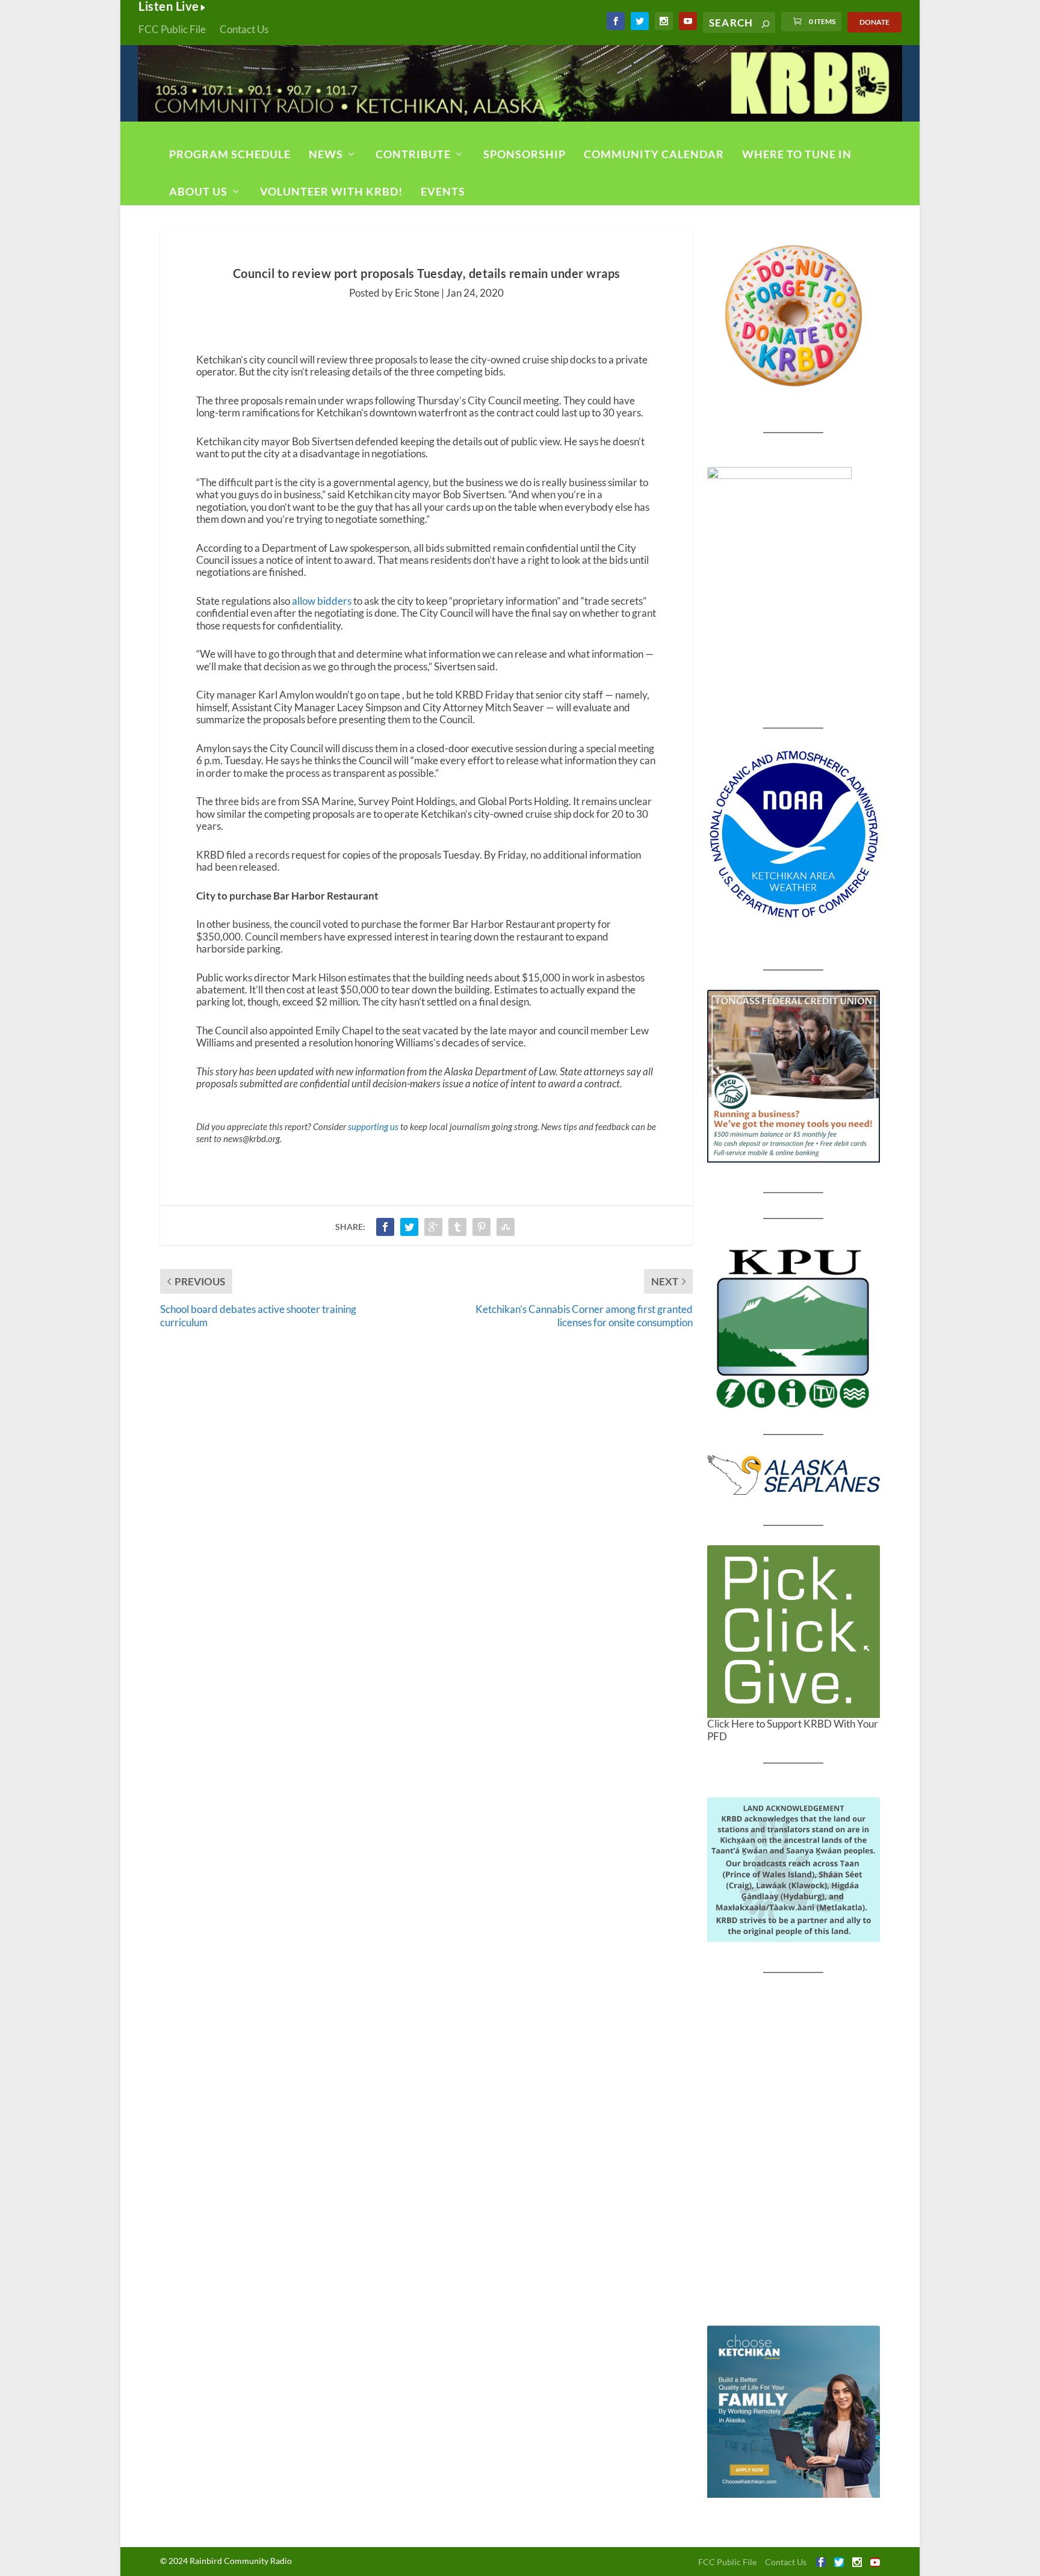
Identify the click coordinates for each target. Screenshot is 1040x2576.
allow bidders (322, 601)
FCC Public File (172, 29)
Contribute (413, 154)
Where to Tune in (797, 154)
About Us (198, 191)
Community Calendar (654, 154)
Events (443, 191)
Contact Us (244, 29)
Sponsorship (525, 154)
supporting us (373, 1126)
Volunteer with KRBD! (331, 191)
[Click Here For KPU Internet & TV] (794, 1327)
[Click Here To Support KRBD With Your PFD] (794, 1632)
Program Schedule (230, 154)
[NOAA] (794, 834)
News (326, 154)
